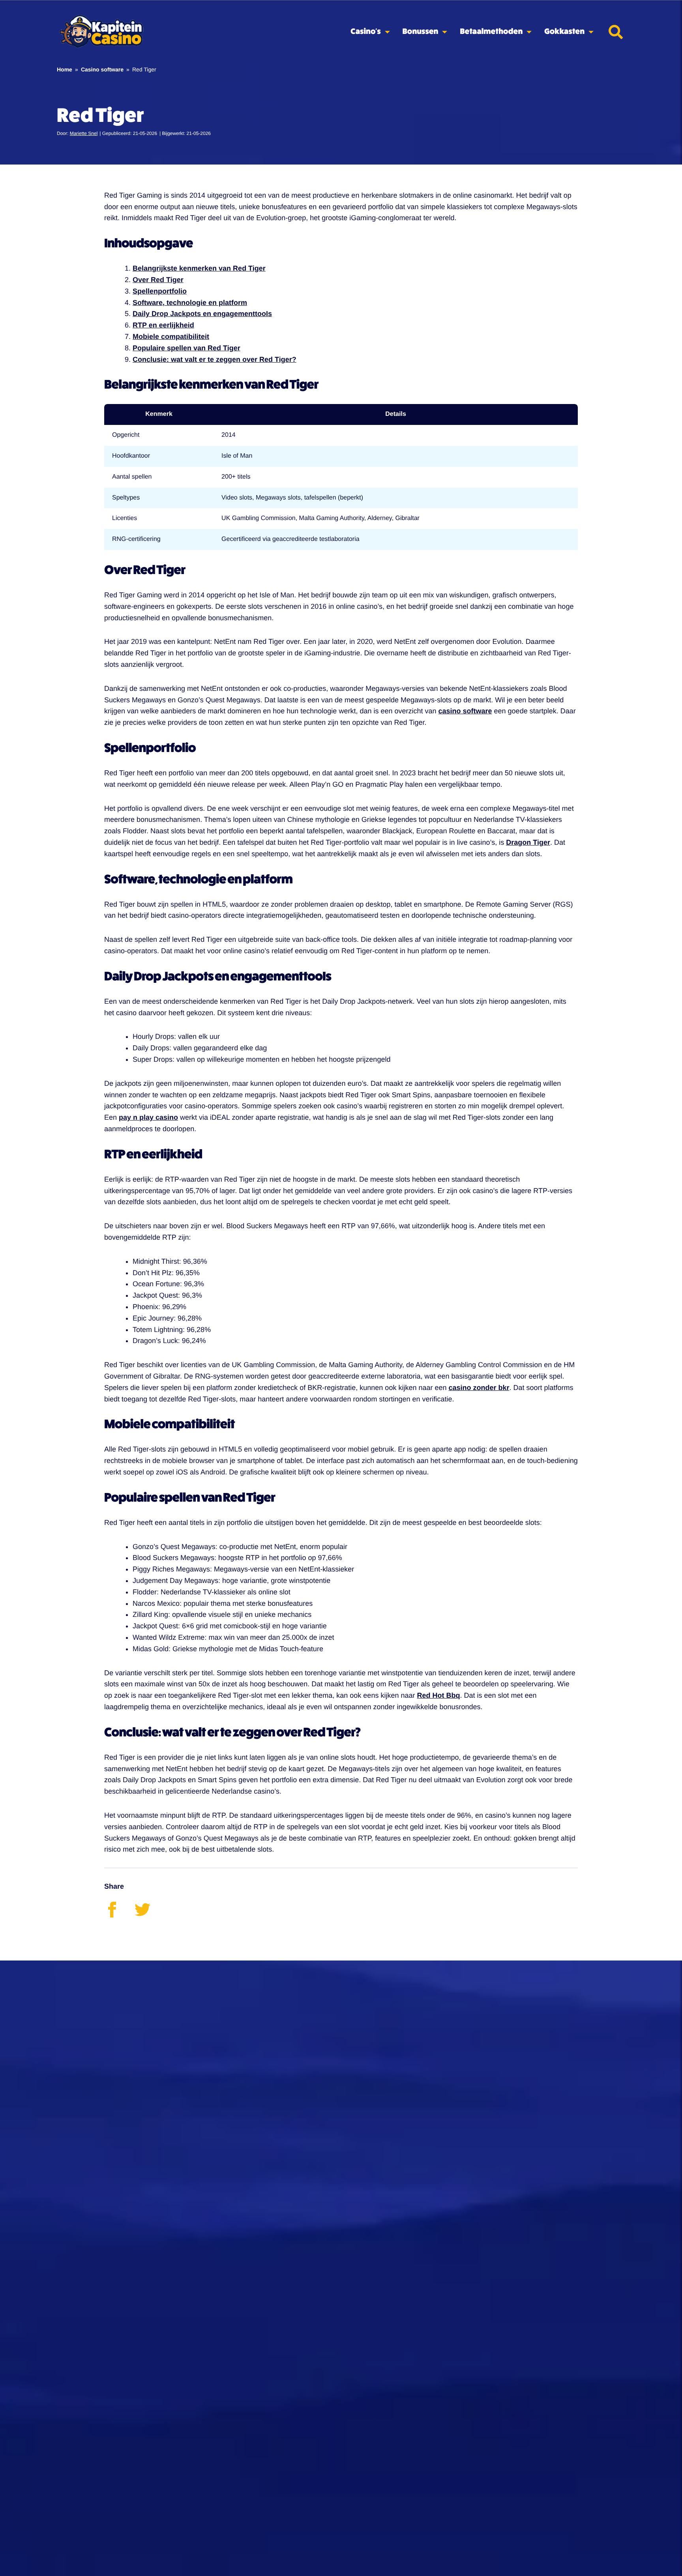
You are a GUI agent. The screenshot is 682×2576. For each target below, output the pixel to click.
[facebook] (119, 1915)
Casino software (102, 69)
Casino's (365, 32)
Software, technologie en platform (190, 303)
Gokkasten (564, 32)
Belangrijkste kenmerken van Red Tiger (199, 268)
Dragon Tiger (528, 842)
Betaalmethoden (491, 32)
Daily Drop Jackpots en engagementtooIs (202, 314)
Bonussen (421, 32)
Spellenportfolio (160, 291)
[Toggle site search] (616, 32)
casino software (465, 711)
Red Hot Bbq (438, 1695)
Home (65, 69)
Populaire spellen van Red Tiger (186, 348)
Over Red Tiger (158, 280)
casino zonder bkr (479, 1388)
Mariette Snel (84, 133)
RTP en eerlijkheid (163, 325)
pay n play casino (148, 1117)
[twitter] (149, 1915)
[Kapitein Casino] (101, 32)
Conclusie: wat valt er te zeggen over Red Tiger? (215, 359)
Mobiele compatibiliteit (171, 337)
